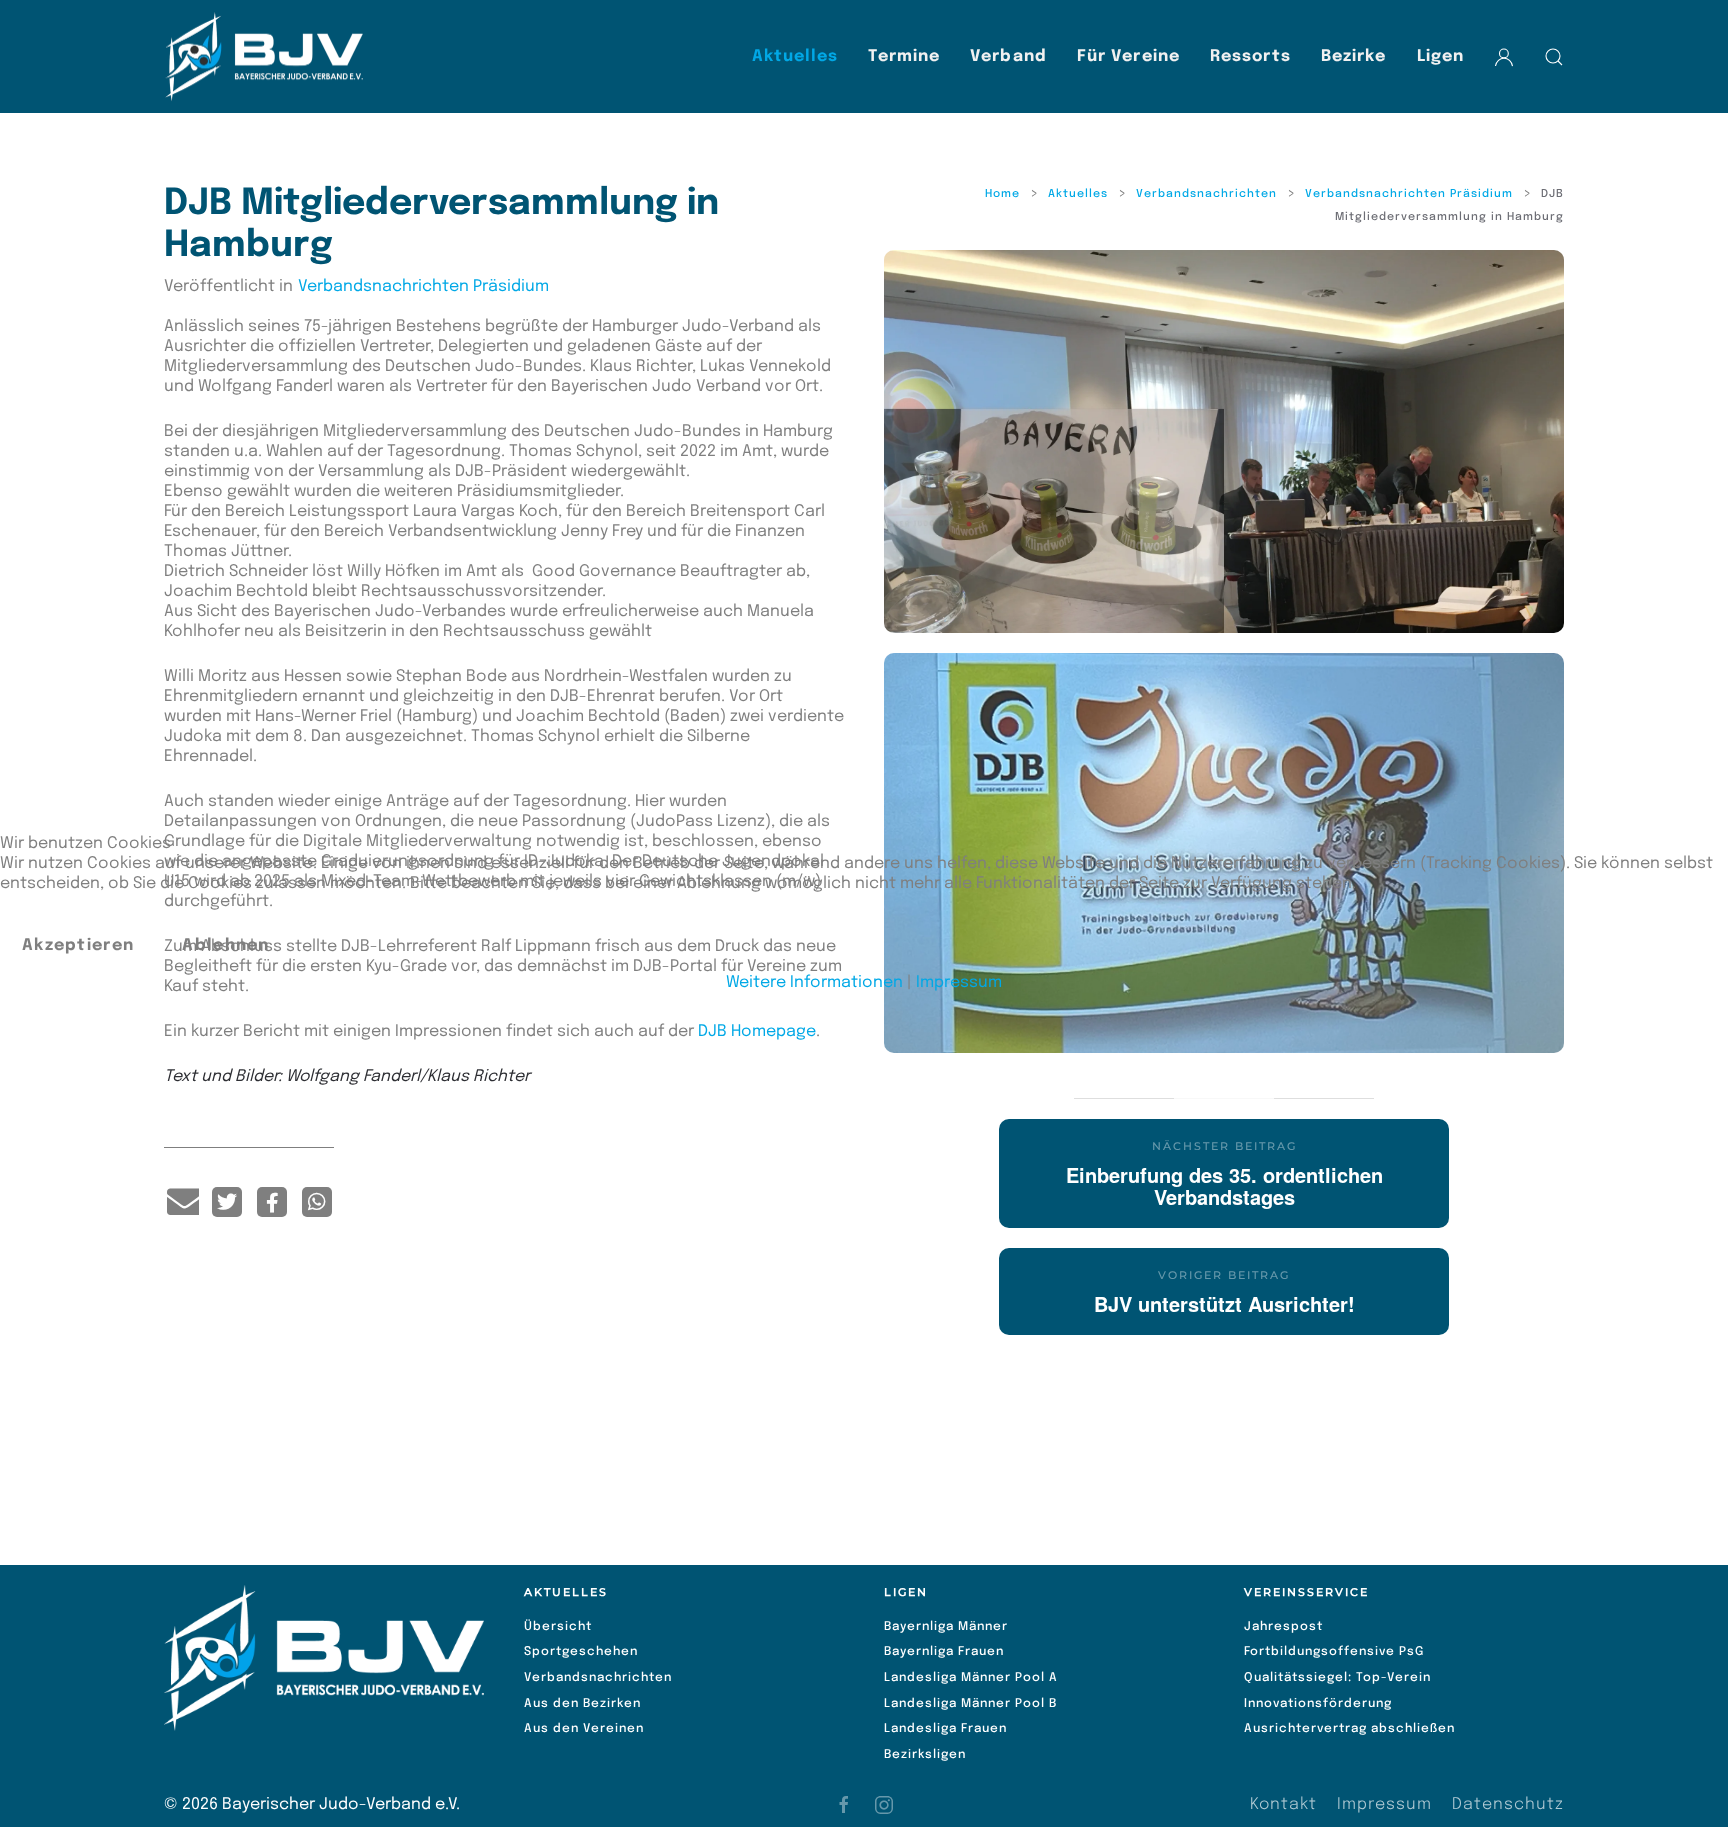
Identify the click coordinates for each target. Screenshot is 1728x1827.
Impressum (959, 982)
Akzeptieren (78, 945)
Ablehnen (225, 945)
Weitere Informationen (814, 982)
